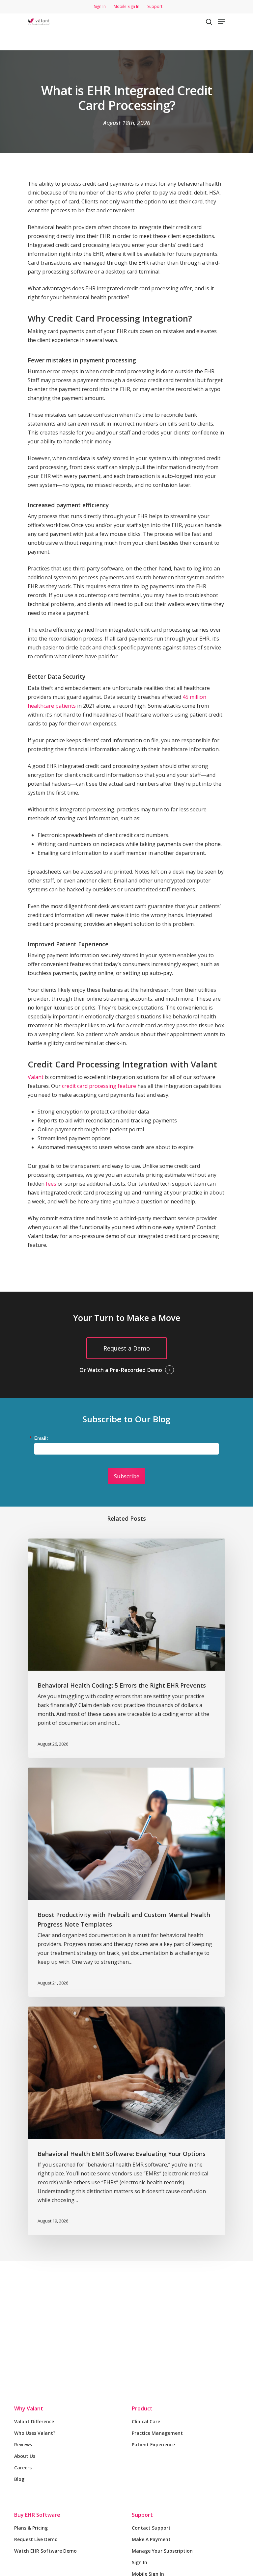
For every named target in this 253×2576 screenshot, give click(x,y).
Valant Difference (34, 2421)
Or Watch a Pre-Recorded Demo (121, 1370)
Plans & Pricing (31, 2528)
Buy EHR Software (37, 2515)
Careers (23, 2468)
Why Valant (29, 2408)
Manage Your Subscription (162, 2551)
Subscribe (127, 1476)
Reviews (23, 2445)
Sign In (140, 2562)
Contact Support (151, 2528)
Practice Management (157, 2433)
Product (142, 2408)
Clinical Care (146, 2421)
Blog (19, 2479)
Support (142, 2515)
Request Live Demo (36, 2539)
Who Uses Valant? (35, 2433)
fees (51, 1184)
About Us (25, 2456)
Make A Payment (151, 2539)
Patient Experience (153, 2445)
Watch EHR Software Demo (45, 2551)
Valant (36, 1077)
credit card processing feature (99, 1086)
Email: (41, 1438)
